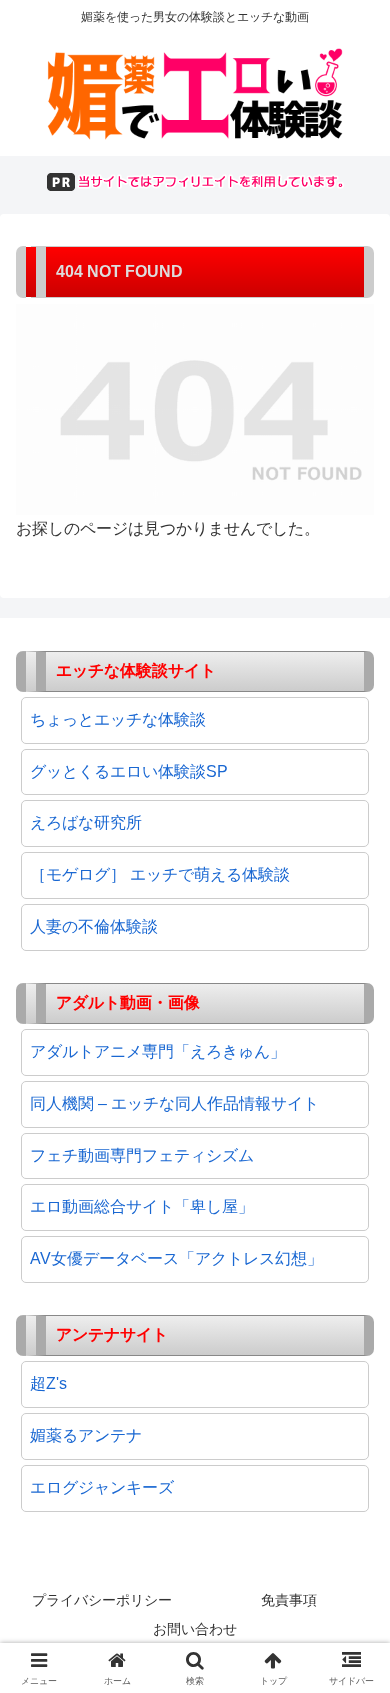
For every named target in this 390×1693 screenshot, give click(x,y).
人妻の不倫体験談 (94, 926)
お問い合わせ (195, 1629)
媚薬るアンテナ (86, 1435)
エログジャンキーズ (102, 1487)
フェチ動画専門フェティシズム (142, 1155)
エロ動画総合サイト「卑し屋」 (142, 1206)
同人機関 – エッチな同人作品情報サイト (174, 1103)
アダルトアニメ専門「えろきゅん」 (158, 1051)
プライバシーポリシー (102, 1600)
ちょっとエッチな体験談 (118, 719)
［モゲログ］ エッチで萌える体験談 (160, 874)
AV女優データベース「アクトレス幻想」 (176, 1258)
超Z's (48, 1383)
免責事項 (289, 1600)
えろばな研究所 (86, 822)
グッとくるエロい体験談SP (129, 771)
